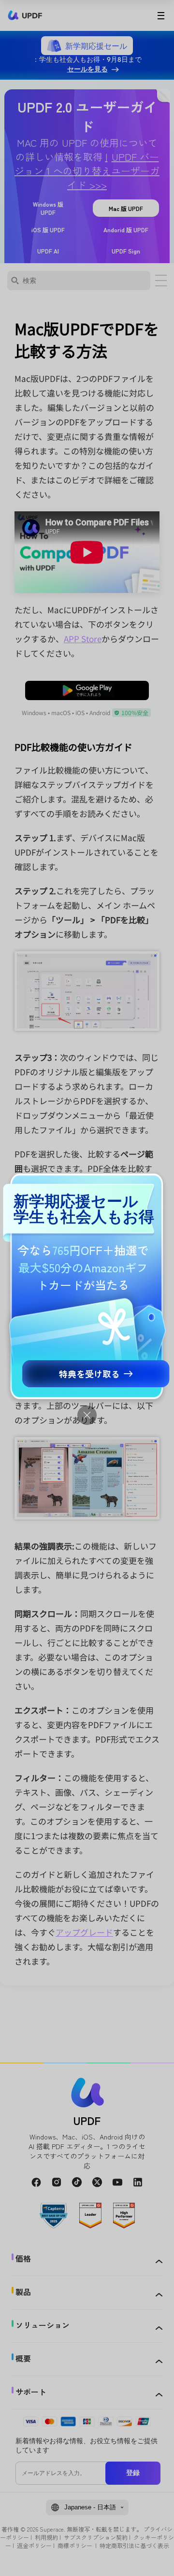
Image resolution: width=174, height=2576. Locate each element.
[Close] (87, 1415)
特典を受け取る (89, 1374)
